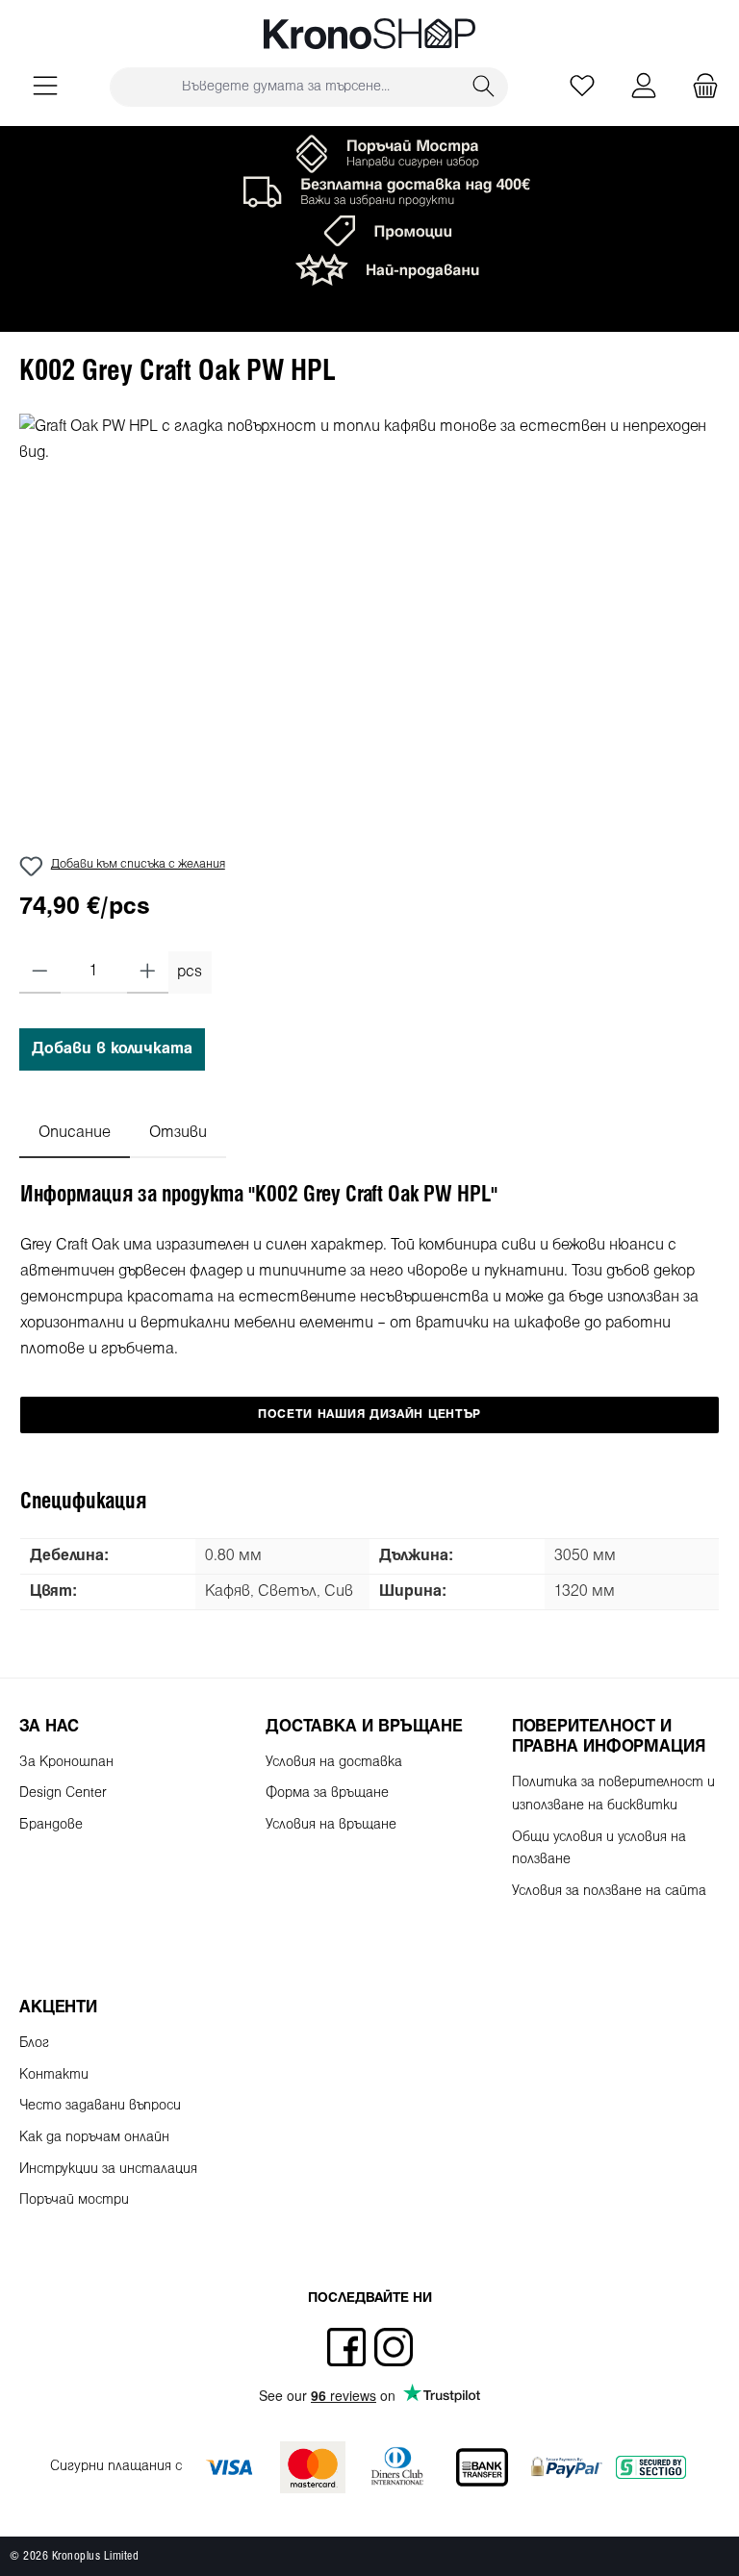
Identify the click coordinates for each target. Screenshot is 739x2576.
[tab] (75, 1133)
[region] (369, 620)
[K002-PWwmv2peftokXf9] (369, 620)
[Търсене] (484, 87)
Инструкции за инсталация (108, 2170)
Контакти (54, 2075)
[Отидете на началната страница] (369, 34)
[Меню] (45, 87)
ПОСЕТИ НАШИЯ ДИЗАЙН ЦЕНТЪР (369, 1415)
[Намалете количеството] (40, 972)
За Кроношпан (66, 1763)
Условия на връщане (331, 1825)
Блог (34, 2044)
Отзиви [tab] (178, 1133)
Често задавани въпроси (100, 2106)
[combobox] (285, 87)
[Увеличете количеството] (148, 972)
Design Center (63, 1793)
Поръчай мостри (74, 2200)
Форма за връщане (327, 1793)
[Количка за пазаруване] (700, 87)
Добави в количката (112, 1049)
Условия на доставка (334, 1763)
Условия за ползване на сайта (609, 1892)
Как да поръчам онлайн (94, 2138)
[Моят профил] (644, 87)
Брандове (51, 1825)
